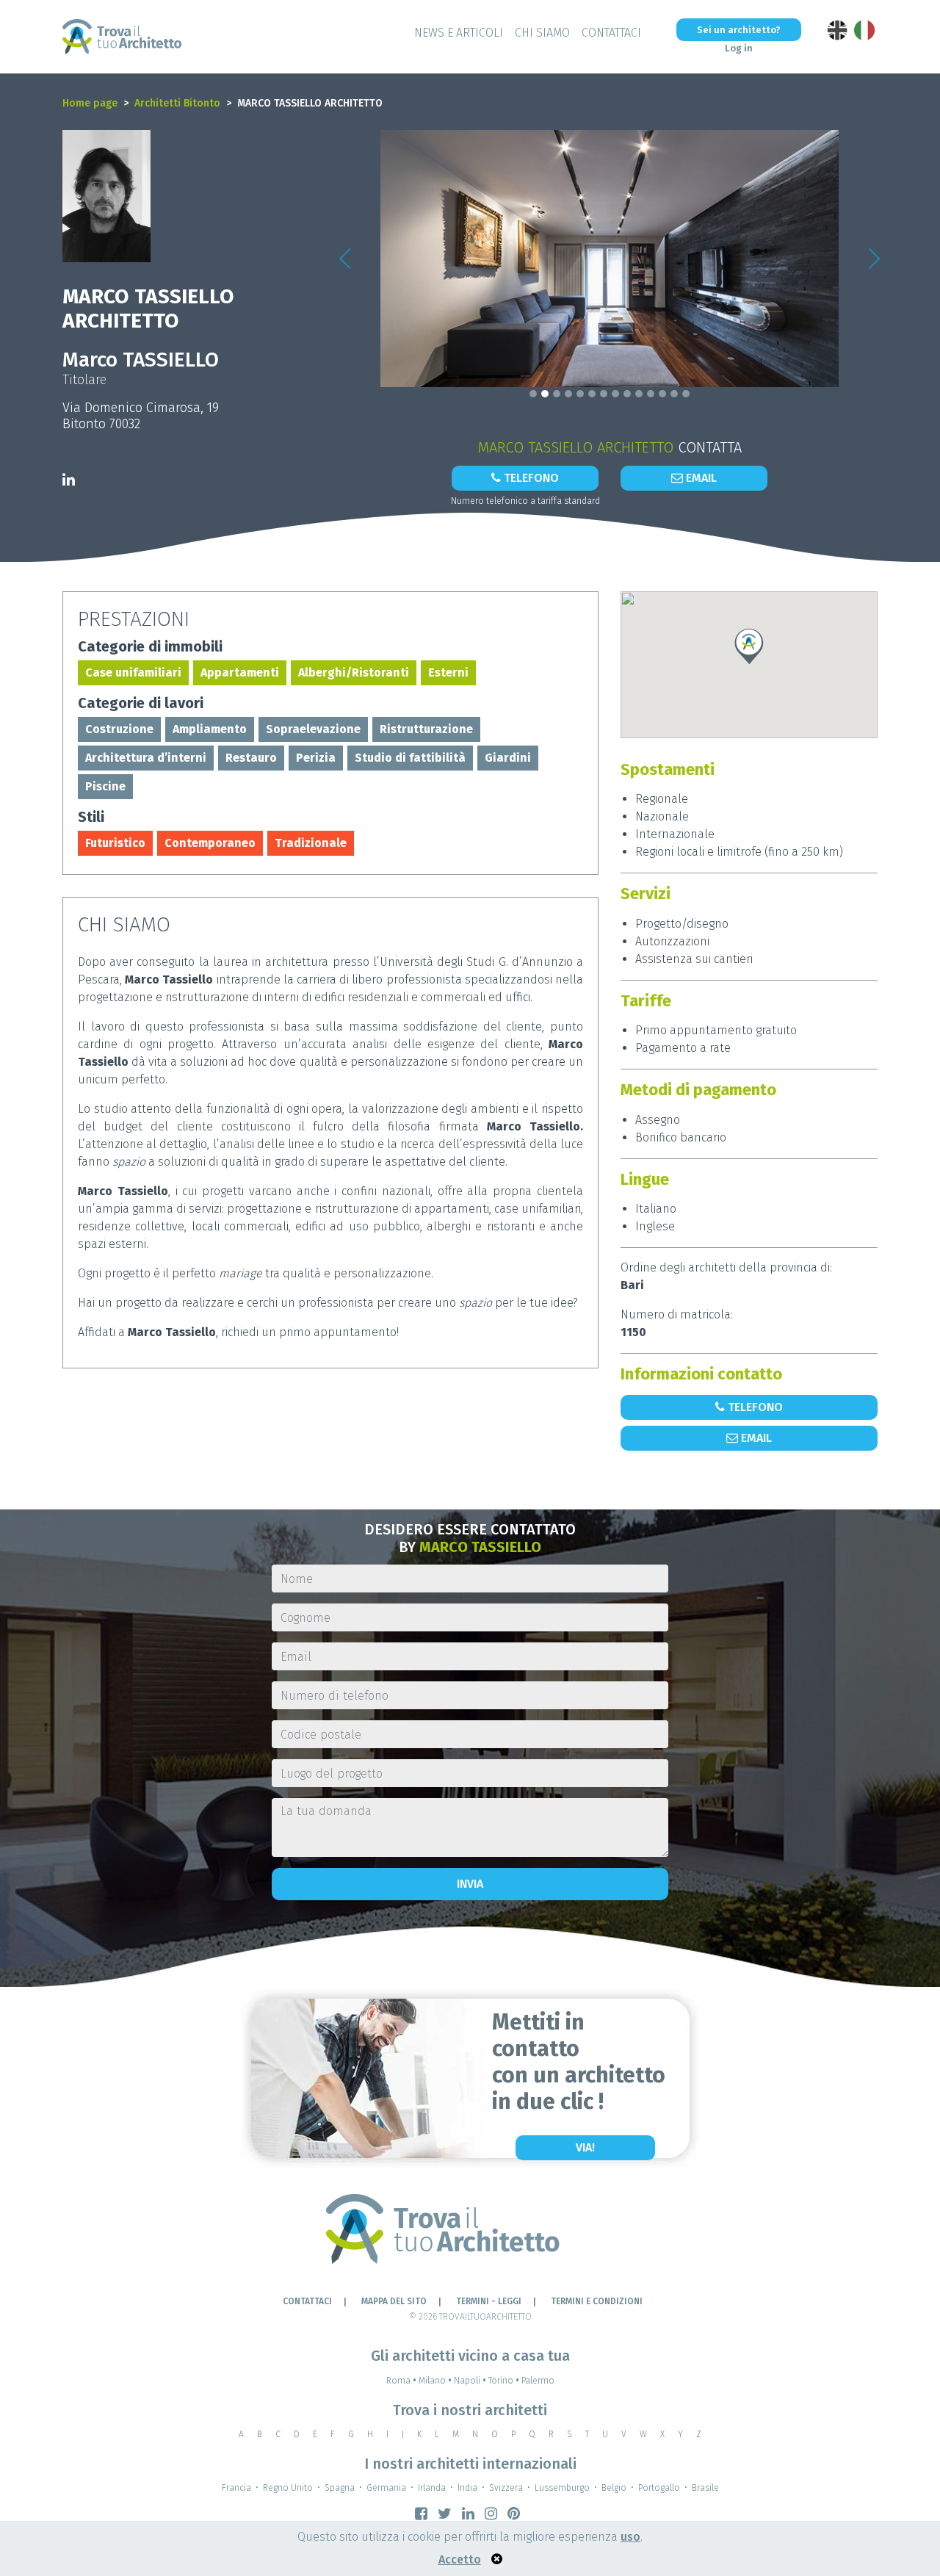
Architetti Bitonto (177, 103)
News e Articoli (459, 33)
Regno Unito (288, 2488)
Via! (585, 2147)
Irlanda (432, 2488)
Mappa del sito (394, 2301)
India (467, 2488)
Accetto (460, 2559)
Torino (504, 2381)
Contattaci (611, 33)
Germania (386, 2488)
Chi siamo (542, 33)
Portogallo (659, 2488)
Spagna (340, 2488)
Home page (90, 103)
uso (630, 2537)
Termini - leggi (489, 2301)
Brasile (705, 2488)
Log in (739, 48)
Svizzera (506, 2488)
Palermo (538, 2381)
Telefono (530, 478)
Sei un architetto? (739, 30)
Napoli (470, 2381)
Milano (435, 2381)
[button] (345, 259)
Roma (401, 2381)
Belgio (614, 2488)
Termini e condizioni (597, 2301)
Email (700, 478)
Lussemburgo (562, 2488)
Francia (236, 2488)
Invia (470, 1884)
